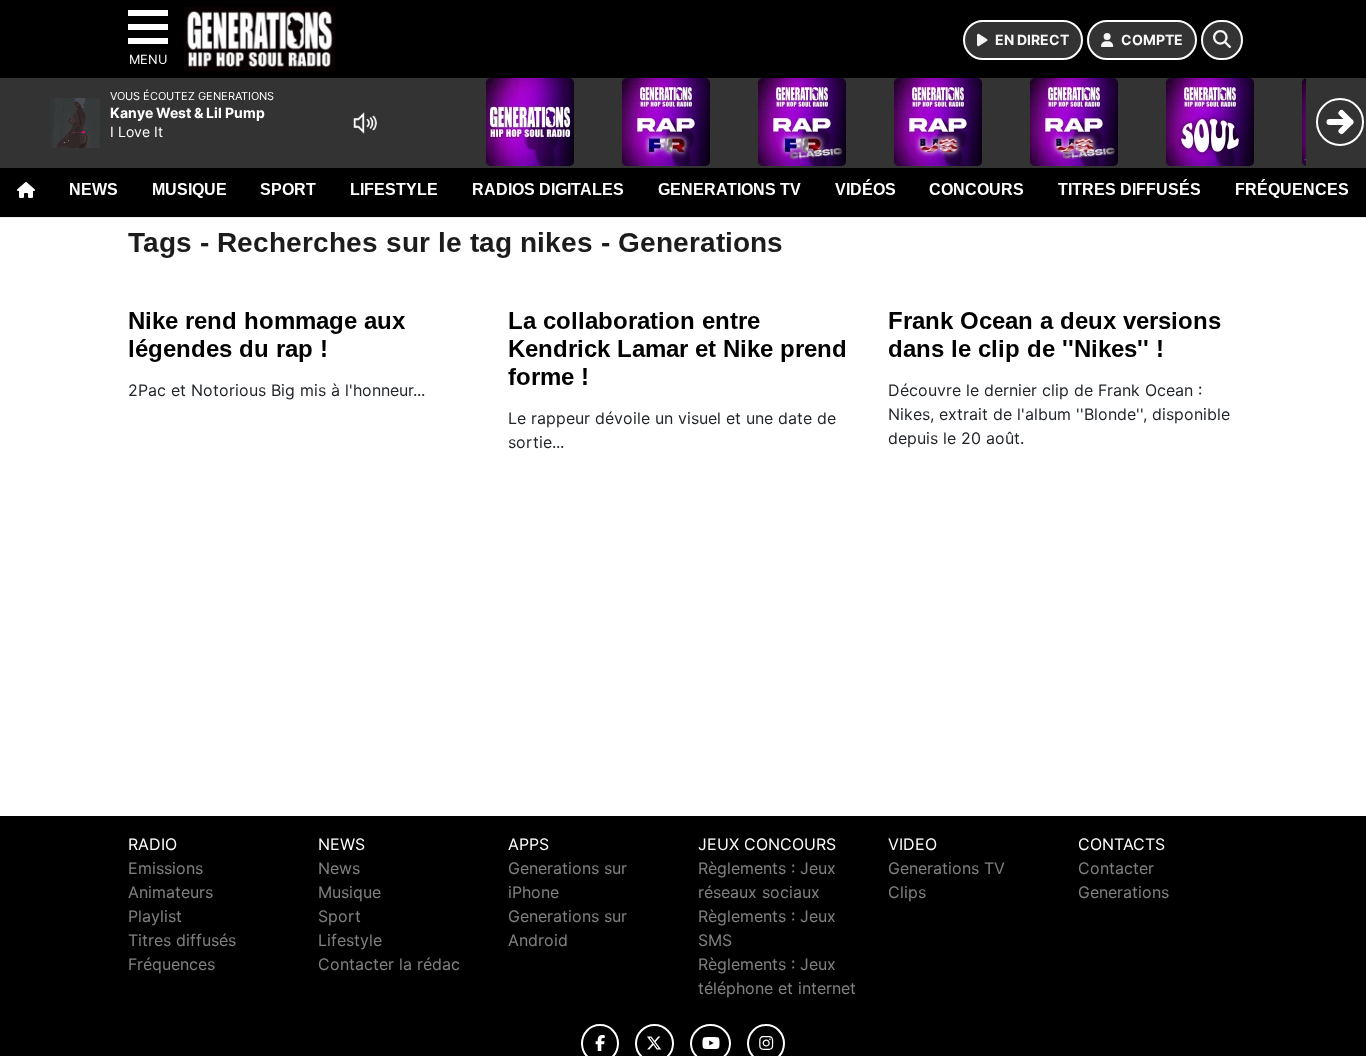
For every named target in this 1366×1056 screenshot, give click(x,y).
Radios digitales (548, 189)
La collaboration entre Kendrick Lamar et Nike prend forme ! (677, 348)
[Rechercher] (1222, 40)
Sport (288, 189)
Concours (976, 189)
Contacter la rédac (389, 964)
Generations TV (729, 189)
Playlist (155, 916)
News (93, 189)
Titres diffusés (1129, 189)
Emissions (165, 868)
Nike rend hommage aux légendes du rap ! (266, 334)
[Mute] (365, 123)
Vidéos (865, 189)
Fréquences (1292, 189)
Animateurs (170, 892)
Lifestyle (394, 189)
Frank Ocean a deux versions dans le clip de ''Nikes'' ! (1054, 334)
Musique (189, 189)
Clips (907, 892)
